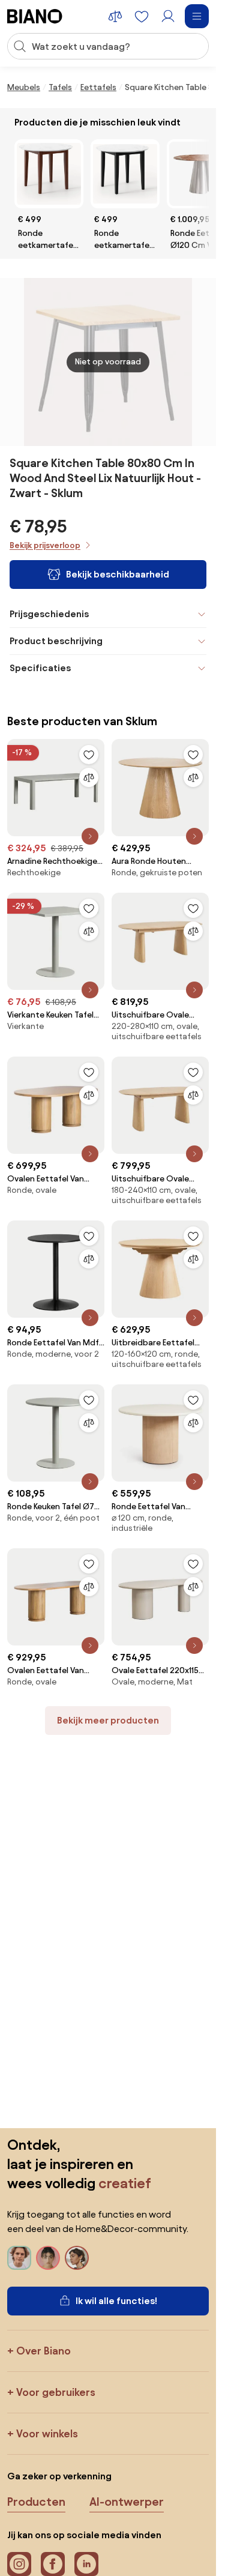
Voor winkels (47, 2433)
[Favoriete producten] (142, 16)
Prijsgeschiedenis (49, 614)
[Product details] (90, 836)
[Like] (89, 755)
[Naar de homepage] (35, 16)
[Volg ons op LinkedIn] (86, 2564)
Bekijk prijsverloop (45, 545)
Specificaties (40, 668)
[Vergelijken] (89, 777)
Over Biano (43, 2351)
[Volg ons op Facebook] (53, 2564)
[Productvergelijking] (115, 16)
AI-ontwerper (127, 2502)
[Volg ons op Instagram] (19, 2564)
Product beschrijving (56, 641)
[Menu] (197, 16)
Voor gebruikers (56, 2392)
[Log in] (168, 16)
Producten (36, 2502)
